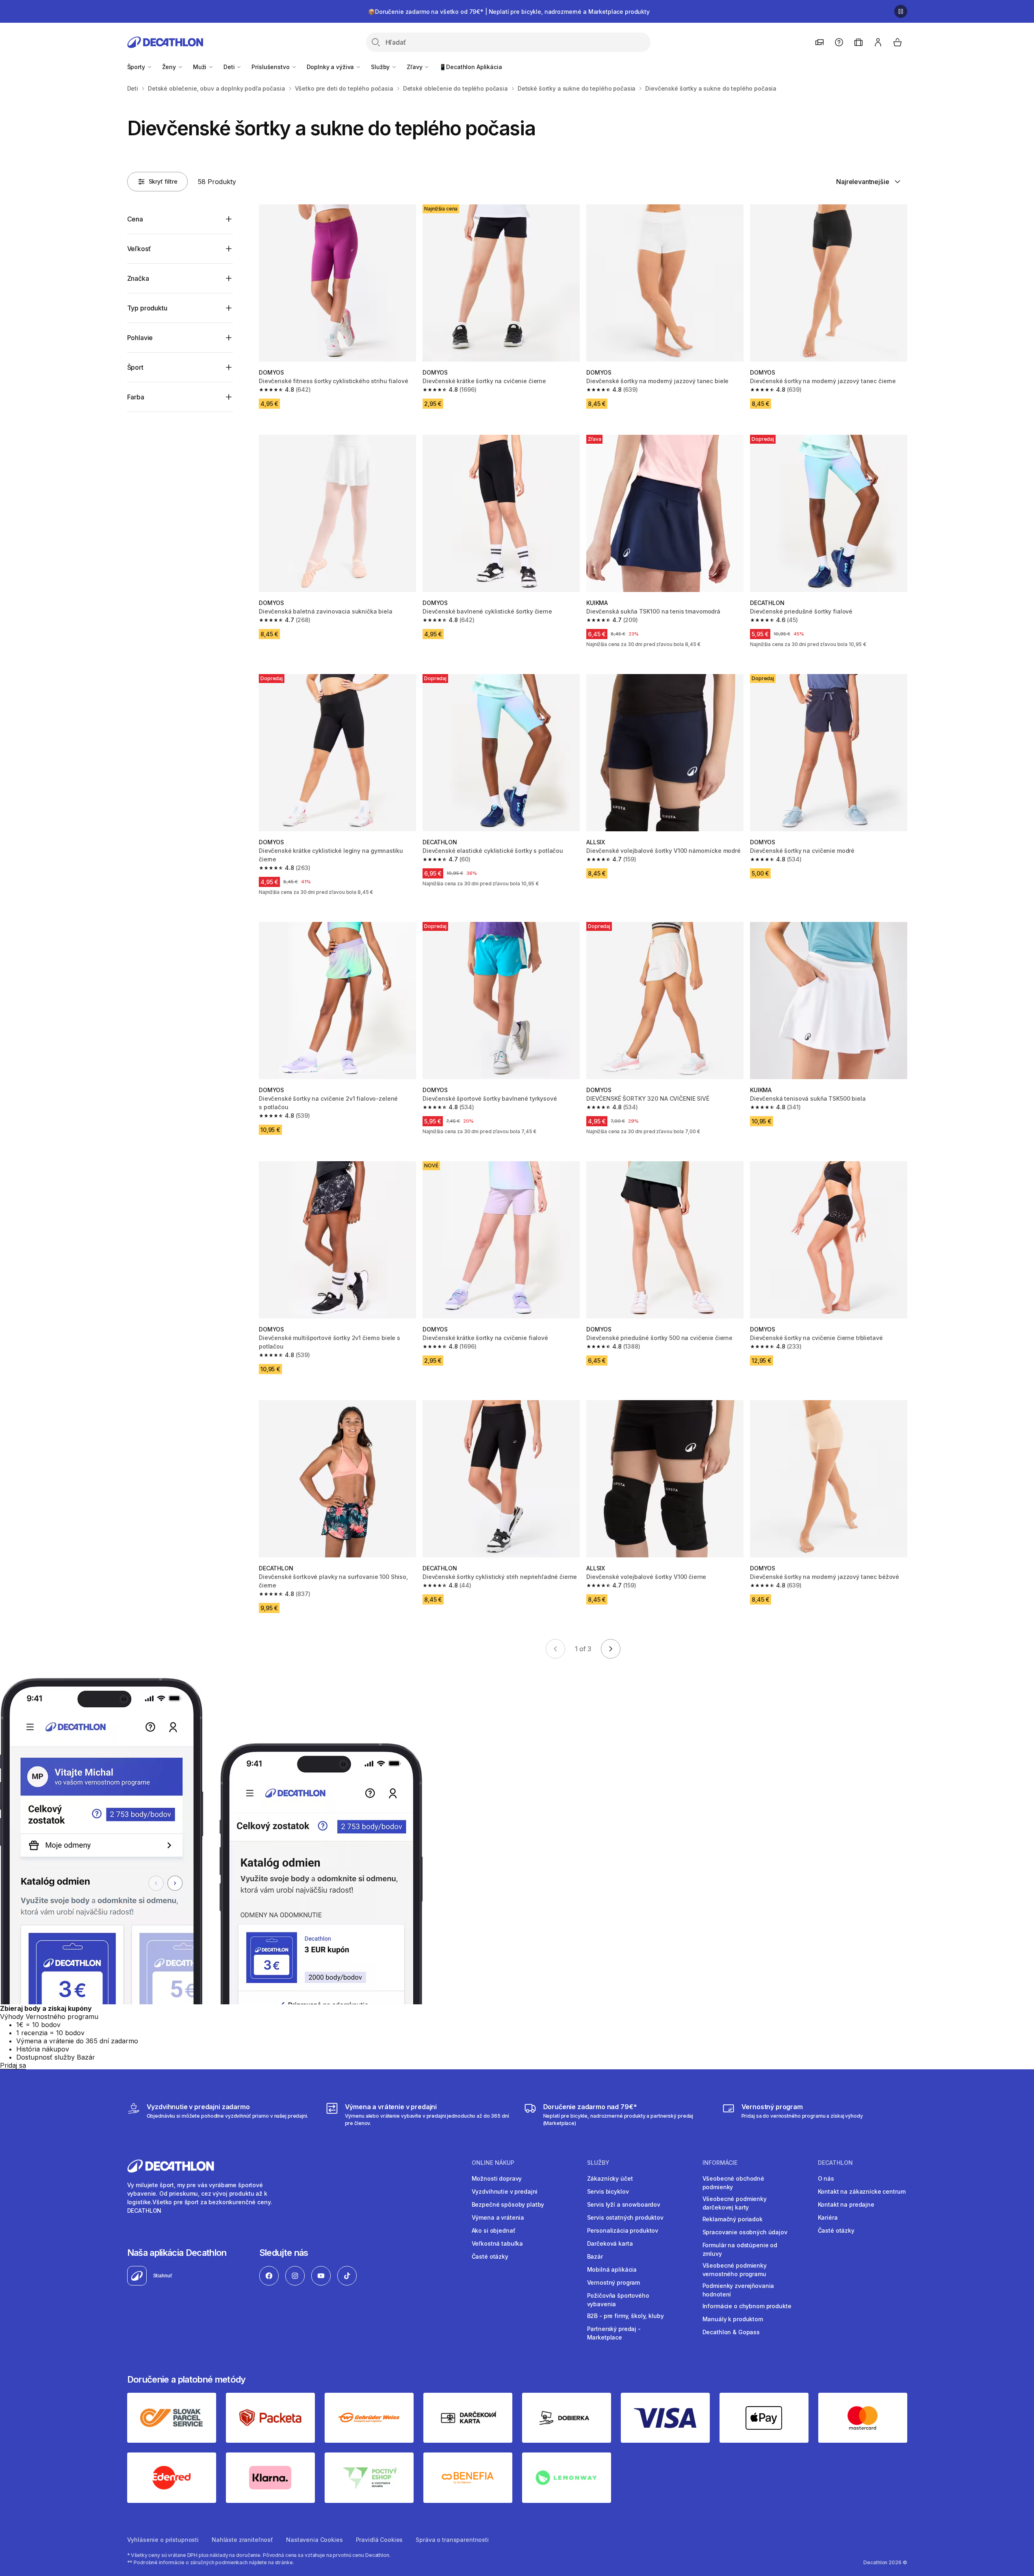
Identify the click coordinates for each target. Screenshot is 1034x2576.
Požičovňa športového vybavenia (618, 2300)
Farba (136, 397)
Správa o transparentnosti (452, 2540)
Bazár (595, 2256)
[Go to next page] (611, 1649)
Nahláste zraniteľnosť (242, 2540)
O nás (826, 2178)
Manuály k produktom (733, 2319)
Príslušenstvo (271, 67)
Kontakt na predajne (846, 2204)
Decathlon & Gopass (731, 2332)
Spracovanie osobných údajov (745, 2232)
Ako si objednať (494, 2230)
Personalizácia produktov (623, 2230)
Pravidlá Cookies (379, 2540)
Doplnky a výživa (331, 67)
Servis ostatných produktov (625, 2217)
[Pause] (901, 11)
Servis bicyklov (608, 2191)
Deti (230, 67)
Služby (381, 67)
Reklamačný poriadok (733, 2219)
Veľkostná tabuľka (497, 2243)
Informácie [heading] (720, 2163)
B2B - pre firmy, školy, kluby (625, 2316)
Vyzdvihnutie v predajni (505, 2191)
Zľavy (415, 67)
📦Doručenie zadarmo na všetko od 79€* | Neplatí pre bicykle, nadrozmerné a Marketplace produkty (509, 12)
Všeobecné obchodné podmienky (733, 2183)
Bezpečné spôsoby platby (508, 2204)
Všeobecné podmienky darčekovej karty (735, 2203)
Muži (201, 67)
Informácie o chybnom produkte (747, 2306)
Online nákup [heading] (493, 2163)
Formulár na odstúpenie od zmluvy (740, 2249)
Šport (135, 367)
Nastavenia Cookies (314, 2540)
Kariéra (828, 2217)
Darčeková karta (610, 2243)
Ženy (170, 67)
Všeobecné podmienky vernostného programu (735, 2270)
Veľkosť (139, 249)
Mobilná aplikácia (612, 2269)
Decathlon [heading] (835, 2163)
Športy (137, 67)
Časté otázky (490, 2256)
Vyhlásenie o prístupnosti (163, 2540)
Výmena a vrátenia (498, 2217)
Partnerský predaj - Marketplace (614, 2333)
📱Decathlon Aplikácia (470, 67)
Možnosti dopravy (497, 2178)
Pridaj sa (13, 2065)
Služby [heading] (598, 2163)
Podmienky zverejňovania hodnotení (738, 2290)
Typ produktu (147, 308)
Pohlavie (140, 338)
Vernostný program (614, 2282)
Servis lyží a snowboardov (624, 2204)
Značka (138, 278)
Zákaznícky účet (610, 2178)
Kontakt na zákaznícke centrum (862, 2191)
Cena (135, 219)
